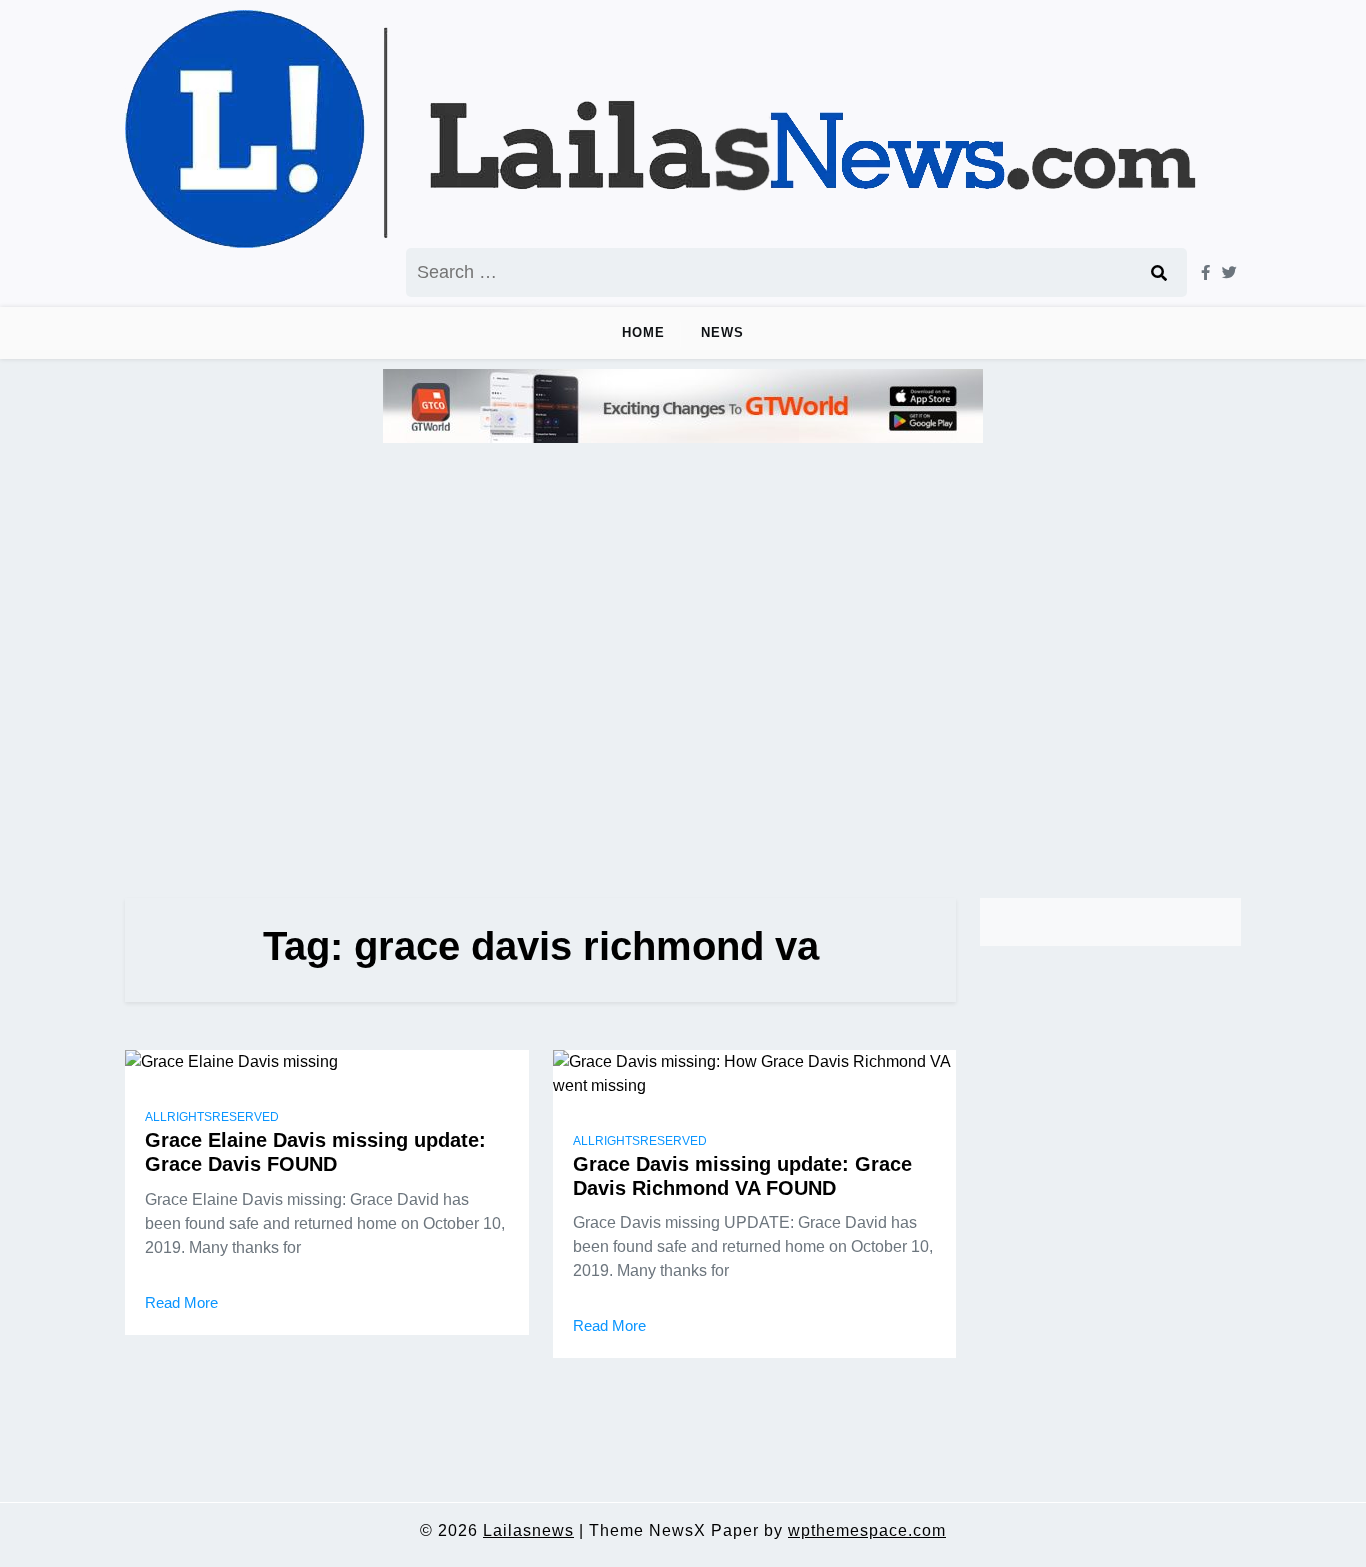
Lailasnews (528, 1530)
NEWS (722, 332)
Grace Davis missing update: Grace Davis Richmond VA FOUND (742, 1176)
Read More (181, 1302)
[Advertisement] (683, 662)
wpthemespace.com (867, 1530)
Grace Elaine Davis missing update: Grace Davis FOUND (315, 1152)
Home (643, 332)
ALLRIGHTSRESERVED (212, 1117)
